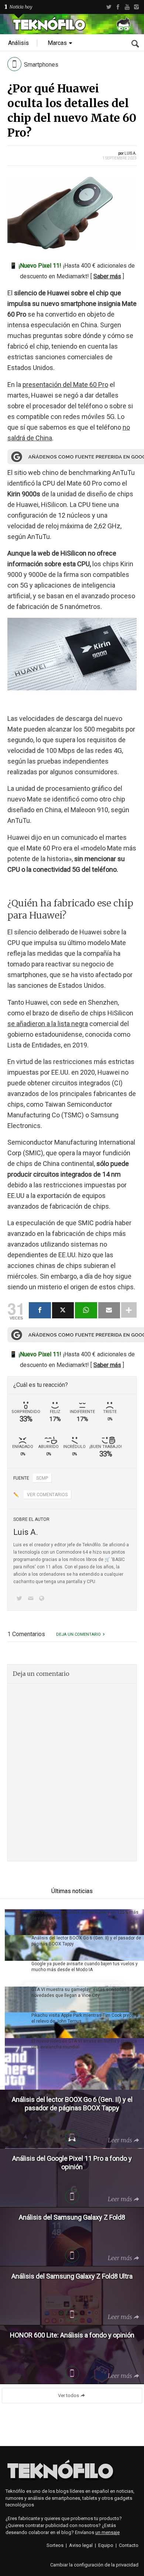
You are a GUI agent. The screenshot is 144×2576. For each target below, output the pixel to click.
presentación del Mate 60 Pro (65, 385)
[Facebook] (118, 7)
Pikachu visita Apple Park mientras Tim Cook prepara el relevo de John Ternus (85, 2018)
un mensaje (107, 2532)
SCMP (42, 1478)
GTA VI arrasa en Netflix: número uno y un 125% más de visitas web (85, 1915)
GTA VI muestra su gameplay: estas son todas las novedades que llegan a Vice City (83, 1992)
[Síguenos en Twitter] (21, 1599)
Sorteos (55, 2545)
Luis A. (131, 153)
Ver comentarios (47, 1495)
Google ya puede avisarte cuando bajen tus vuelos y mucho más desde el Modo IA (85, 1967)
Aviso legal (81, 2545)
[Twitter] (109, 7)
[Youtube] (127, 7)
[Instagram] (136, 7)
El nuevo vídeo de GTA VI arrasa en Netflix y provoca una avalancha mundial (84, 2044)
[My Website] (43, 1599)
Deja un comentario (78, 1634)
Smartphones (41, 65)
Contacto (129, 2545)
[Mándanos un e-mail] (32, 1599)
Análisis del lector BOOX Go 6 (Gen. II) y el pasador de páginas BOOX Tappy (86, 1941)
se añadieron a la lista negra (48, 1024)
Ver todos (68, 2395)
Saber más (107, 276)
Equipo (106, 2545)
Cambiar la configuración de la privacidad (94, 2565)
